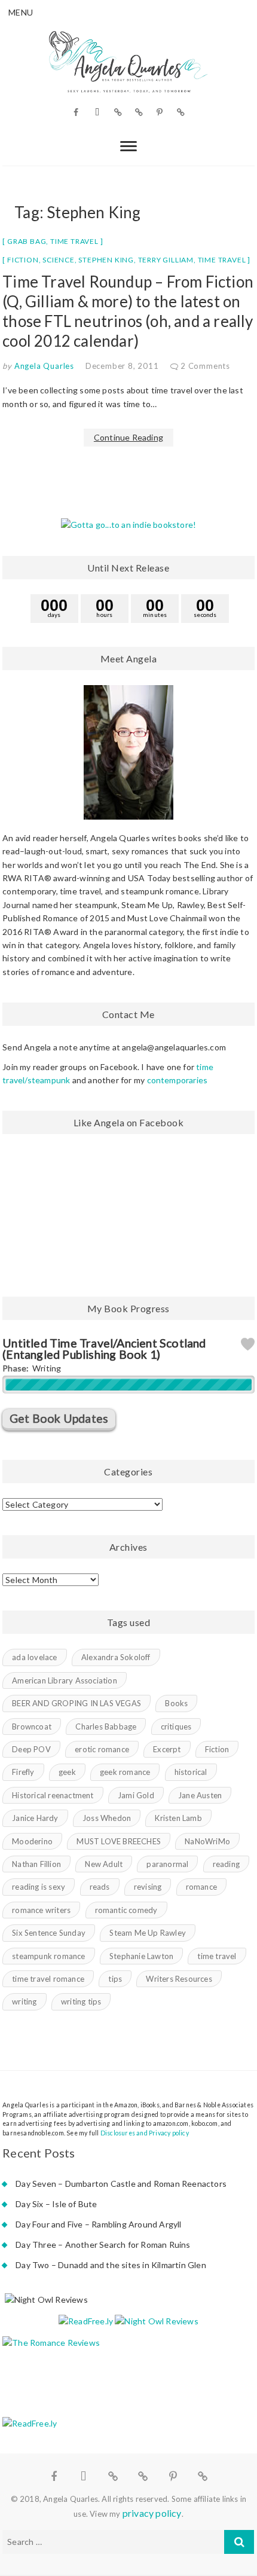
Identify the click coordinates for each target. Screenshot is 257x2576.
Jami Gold (136, 1795)
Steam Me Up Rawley (148, 1933)
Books (176, 1703)
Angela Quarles (43, 366)
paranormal (167, 1864)
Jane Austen (200, 1795)
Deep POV (31, 1749)
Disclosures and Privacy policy (145, 2133)
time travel (222, 260)
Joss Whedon (107, 1818)
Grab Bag (27, 241)
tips (115, 1979)
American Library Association (65, 1680)
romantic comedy (126, 1910)
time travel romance (48, 1979)
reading (226, 1864)
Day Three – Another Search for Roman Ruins (103, 2245)
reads (100, 1887)
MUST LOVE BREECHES (119, 1841)
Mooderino (32, 1841)
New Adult (104, 1864)
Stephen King (106, 260)
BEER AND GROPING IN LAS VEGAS (77, 1703)
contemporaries (178, 1080)
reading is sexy (39, 1887)
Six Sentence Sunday (49, 1933)
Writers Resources (179, 1979)
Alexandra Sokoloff (116, 1657)
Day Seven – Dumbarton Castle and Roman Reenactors (121, 2184)
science (59, 260)
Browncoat (32, 1726)
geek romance (125, 1772)
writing (24, 2001)
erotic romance (102, 1749)
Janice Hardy (35, 1818)
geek (67, 1772)
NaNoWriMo (207, 1841)
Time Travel (74, 241)
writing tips (81, 2001)
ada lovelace (34, 1657)
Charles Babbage (106, 1726)
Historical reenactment (53, 1795)
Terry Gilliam (166, 260)
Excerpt (167, 1749)
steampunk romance (48, 1956)
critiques (176, 1726)
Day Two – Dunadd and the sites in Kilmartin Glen (111, 2265)
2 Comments (205, 366)
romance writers (41, 1910)
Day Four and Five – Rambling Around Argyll (98, 2224)
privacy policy (152, 2513)
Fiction (23, 260)
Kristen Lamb (178, 1818)
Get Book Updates (59, 1418)
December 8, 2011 (122, 366)
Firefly (23, 1772)
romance (201, 1887)
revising (148, 1887)
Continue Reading (128, 437)
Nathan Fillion (36, 1864)
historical (191, 1772)
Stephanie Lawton (141, 1956)
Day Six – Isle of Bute (56, 2204)
